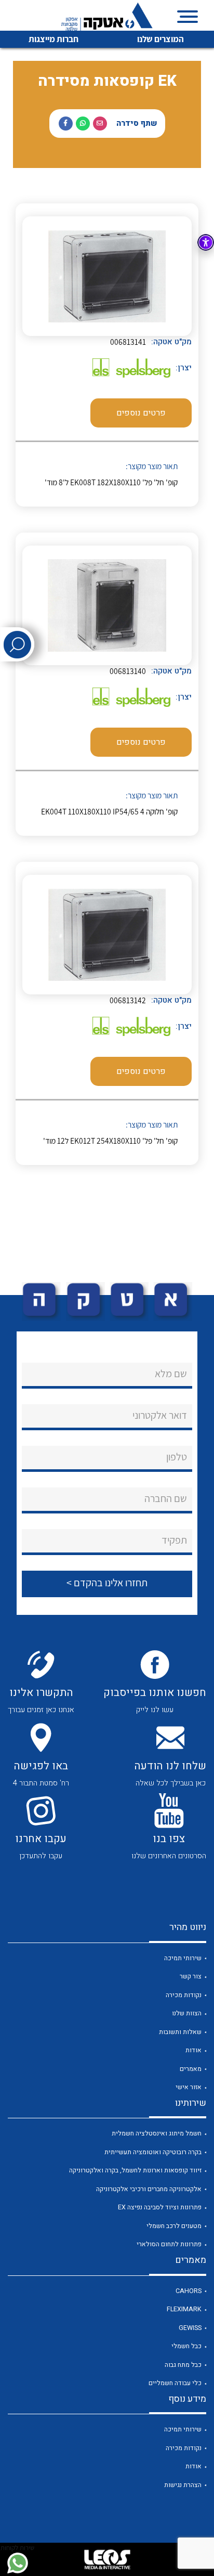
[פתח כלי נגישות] (206, 242)
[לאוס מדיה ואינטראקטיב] (107, 2559)
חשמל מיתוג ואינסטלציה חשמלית (157, 2133)
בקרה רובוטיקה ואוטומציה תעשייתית (153, 2152)
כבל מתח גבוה (183, 2365)
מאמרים (191, 2069)
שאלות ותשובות (180, 2032)
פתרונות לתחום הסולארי (169, 2244)
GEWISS (190, 2328)
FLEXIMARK (184, 2309)
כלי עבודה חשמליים (175, 2383)
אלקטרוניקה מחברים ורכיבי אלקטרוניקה (149, 2189)
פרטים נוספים (141, 413)
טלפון (177, 1457)
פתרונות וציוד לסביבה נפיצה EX (160, 2207)
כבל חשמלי (186, 2346)
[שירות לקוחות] (17, 2563)
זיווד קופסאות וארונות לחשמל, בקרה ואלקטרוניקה (135, 2170)
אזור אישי (189, 2087)
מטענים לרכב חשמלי (174, 2226)
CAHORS (189, 2291)
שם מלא (171, 1374)
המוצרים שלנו (160, 39)
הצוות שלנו (187, 2013)
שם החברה (166, 1498)
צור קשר (191, 1976)
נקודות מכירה (184, 1995)
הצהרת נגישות (183, 2485)
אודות (193, 2050)
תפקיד (174, 1540)
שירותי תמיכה (183, 1958)
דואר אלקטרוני (160, 1415)
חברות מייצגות (53, 39)
